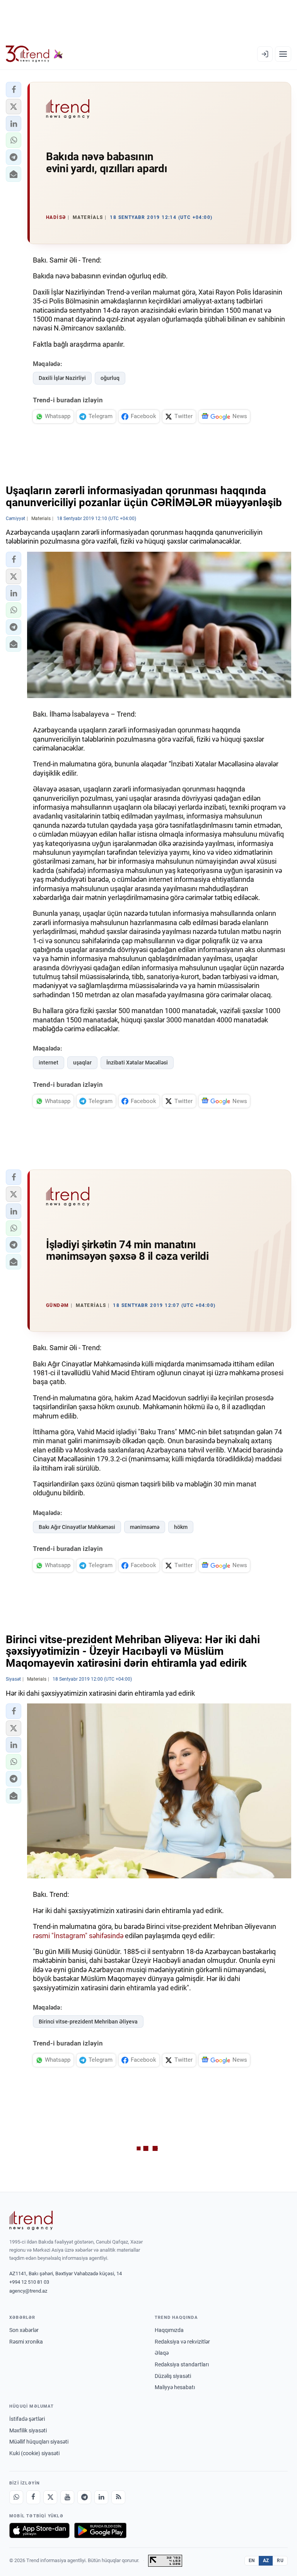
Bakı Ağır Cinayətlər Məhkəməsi (77, 1527)
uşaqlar (82, 1063)
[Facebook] (33, 2497)
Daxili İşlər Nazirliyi (62, 378)
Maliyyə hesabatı (175, 2387)
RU (280, 2561)
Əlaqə (162, 2353)
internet (49, 1063)
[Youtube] (67, 2497)
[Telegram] (84, 2497)
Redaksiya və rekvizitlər (182, 2342)
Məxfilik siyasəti (28, 2430)
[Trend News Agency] (31, 2220)
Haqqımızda (169, 2330)
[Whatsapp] (16, 2497)
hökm (181, 1527)
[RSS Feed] (118, 2497)
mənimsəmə (145, 1527)
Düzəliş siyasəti (173, 2376)
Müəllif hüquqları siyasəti (39, 2442)
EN (252, 2561)
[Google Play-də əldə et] (100, 2530)
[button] (14, 90)
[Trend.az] (34, 54)
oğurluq (110, 378)
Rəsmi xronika (26, 2342)
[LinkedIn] (101, 2497)
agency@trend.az (28, 2291)
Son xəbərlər (24, 2330)
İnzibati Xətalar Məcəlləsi (137, 1063)
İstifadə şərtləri (27, 2419)
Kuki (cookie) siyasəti (34, 2453)
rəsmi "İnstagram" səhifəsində (78, 1936)
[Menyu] (283, 54)
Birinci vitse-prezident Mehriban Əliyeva (88, 2022)
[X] (50, 2497)
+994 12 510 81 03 (29, 2282)
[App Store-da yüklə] (39, 2530)
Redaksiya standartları (182, 2364)
